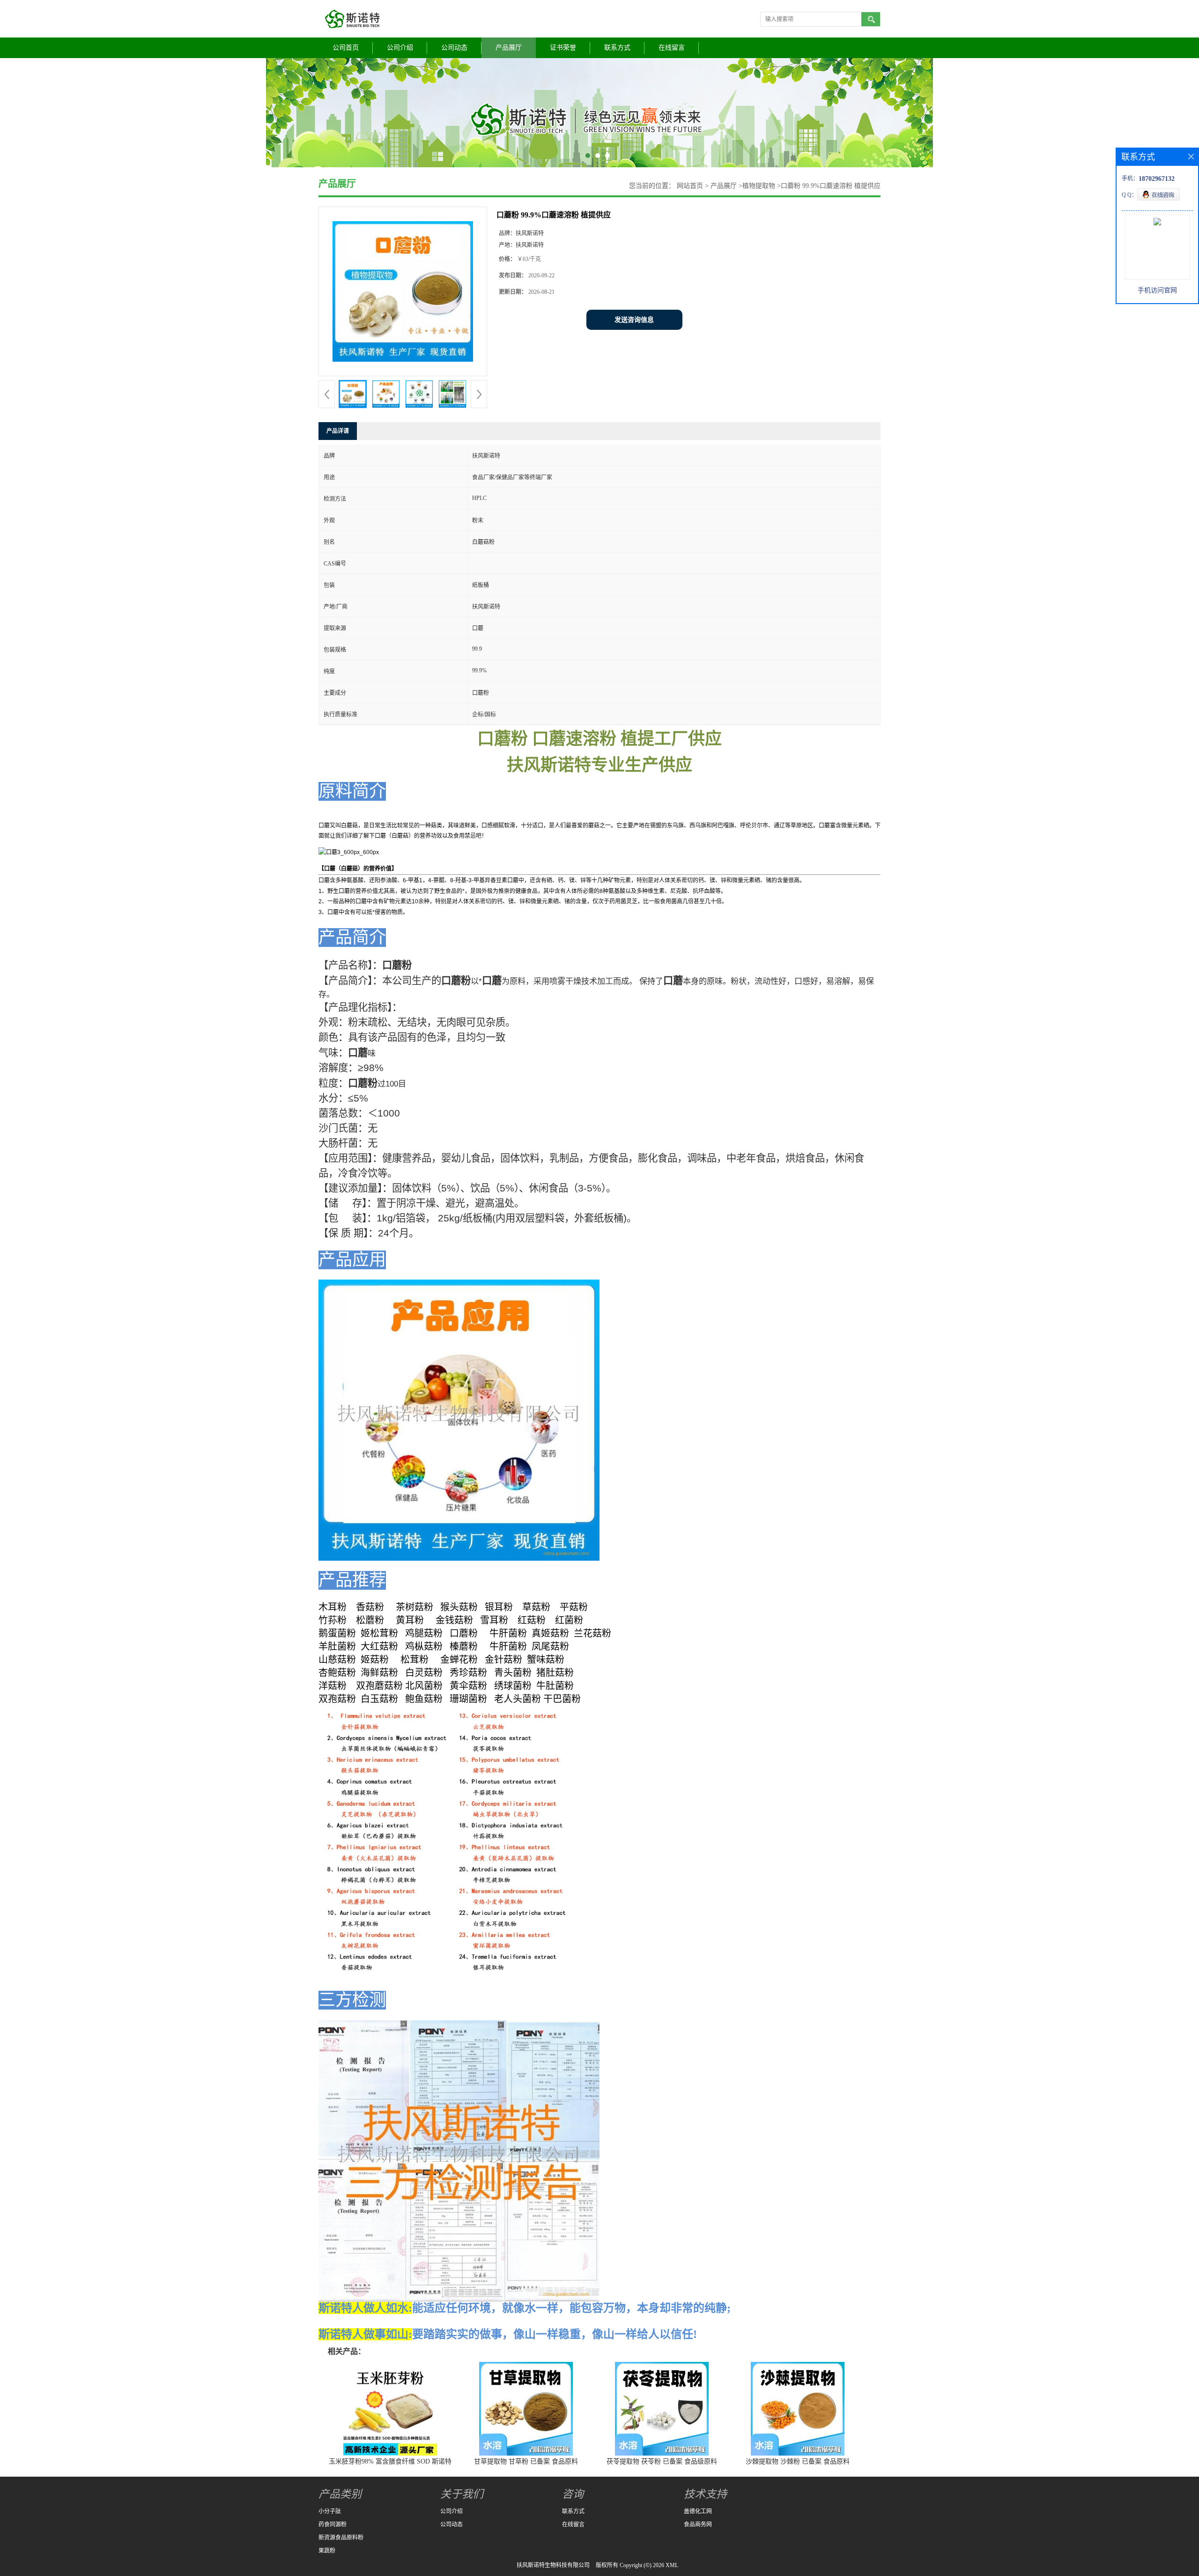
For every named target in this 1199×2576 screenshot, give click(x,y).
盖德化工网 (698, 2511)
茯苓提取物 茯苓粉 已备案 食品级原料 (662, 2461)
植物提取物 (759, 186)
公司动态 (454, 48)
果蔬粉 (327, 2551)
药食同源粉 (333, 2524)
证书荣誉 (563, 48)
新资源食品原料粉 (341, 2538)
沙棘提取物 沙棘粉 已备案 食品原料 (798, 2461)
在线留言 (672, 48)
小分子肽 (330, 2511)
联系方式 (617, 48)
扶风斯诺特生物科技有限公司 (553, 2565)
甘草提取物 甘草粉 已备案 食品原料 (526, 2461)
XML (672, 2565)
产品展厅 (509, 48)
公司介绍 (400, 48)
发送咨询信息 (634, 320)
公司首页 (346, 48)
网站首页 (690, 186)
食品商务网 (698, 2524)
